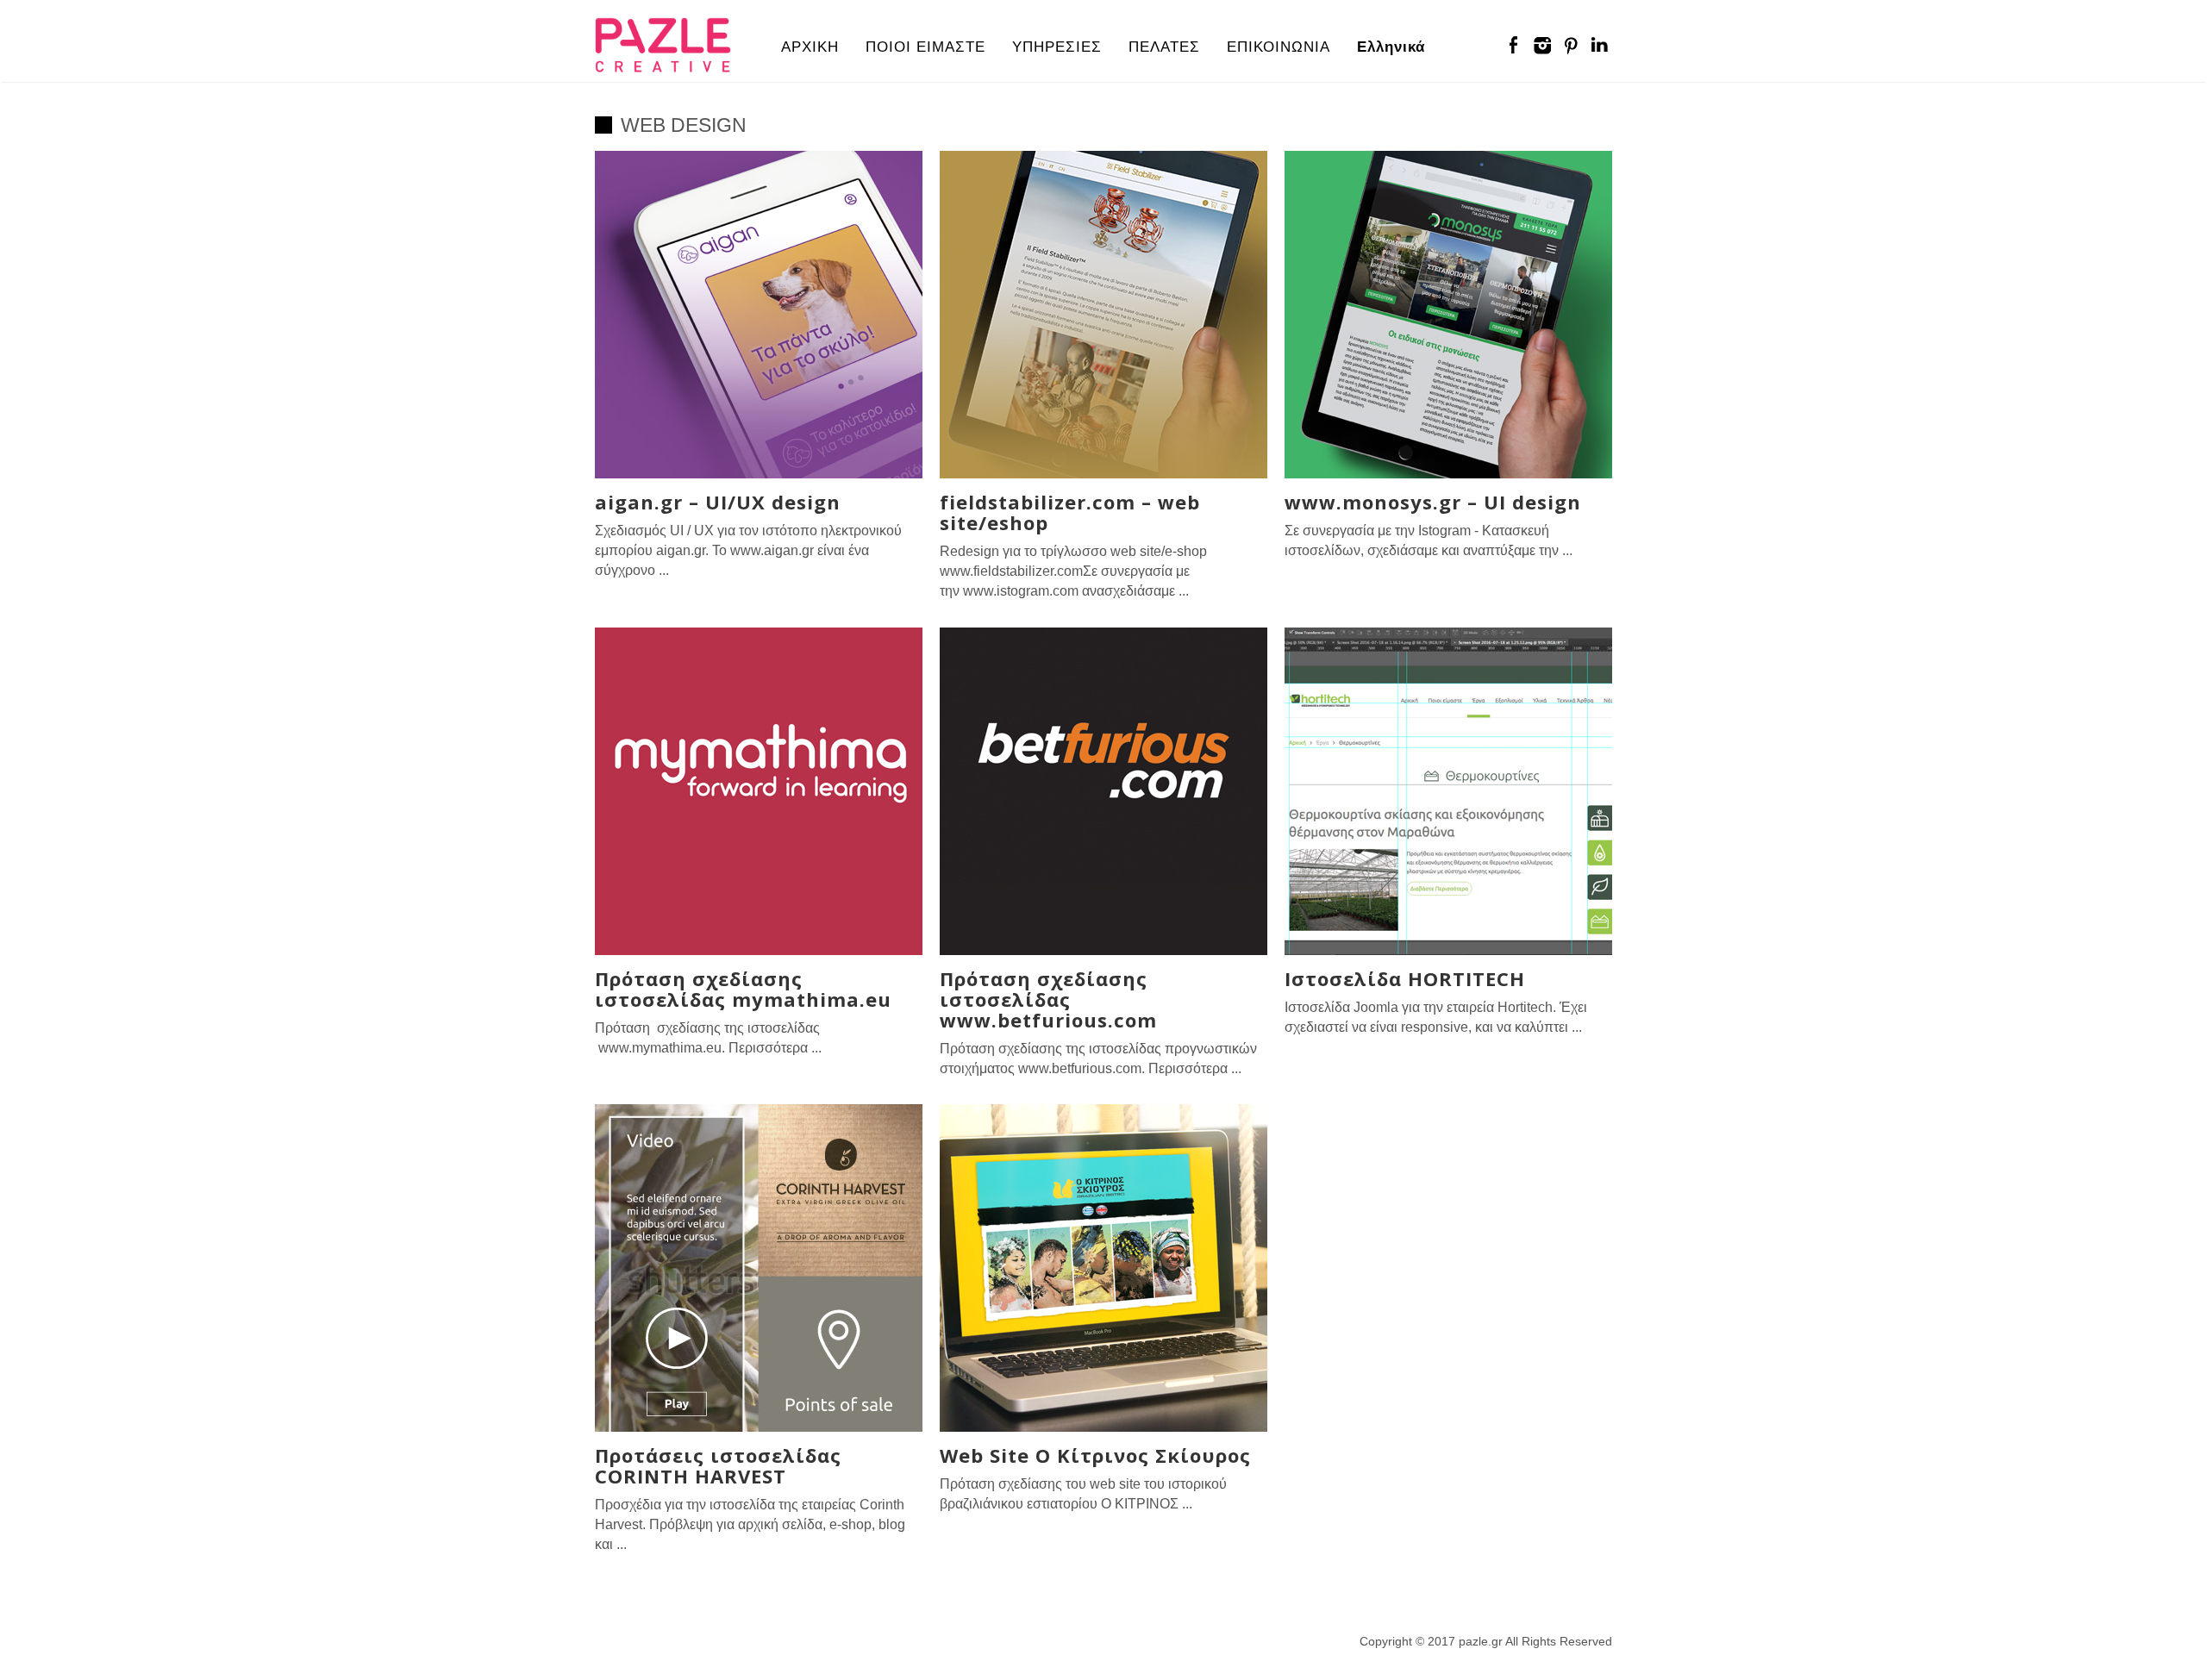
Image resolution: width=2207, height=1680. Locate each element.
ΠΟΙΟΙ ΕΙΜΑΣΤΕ (925, 47)
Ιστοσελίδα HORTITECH (1405, 978)
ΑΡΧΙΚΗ (810, 47)
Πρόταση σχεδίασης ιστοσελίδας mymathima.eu (743, 989)
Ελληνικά (1391, 47)
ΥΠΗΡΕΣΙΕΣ (1057, 47)
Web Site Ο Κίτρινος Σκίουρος (1095, 1455)
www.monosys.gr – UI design (1433, 502)
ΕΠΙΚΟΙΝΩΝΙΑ (1279, 47)
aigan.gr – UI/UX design (718, 502)
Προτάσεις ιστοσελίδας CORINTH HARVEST (718, 1465)
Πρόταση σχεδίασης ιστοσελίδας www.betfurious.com (1048, 999)
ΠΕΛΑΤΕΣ (1164, 47)
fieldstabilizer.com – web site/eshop (1070, 512)
